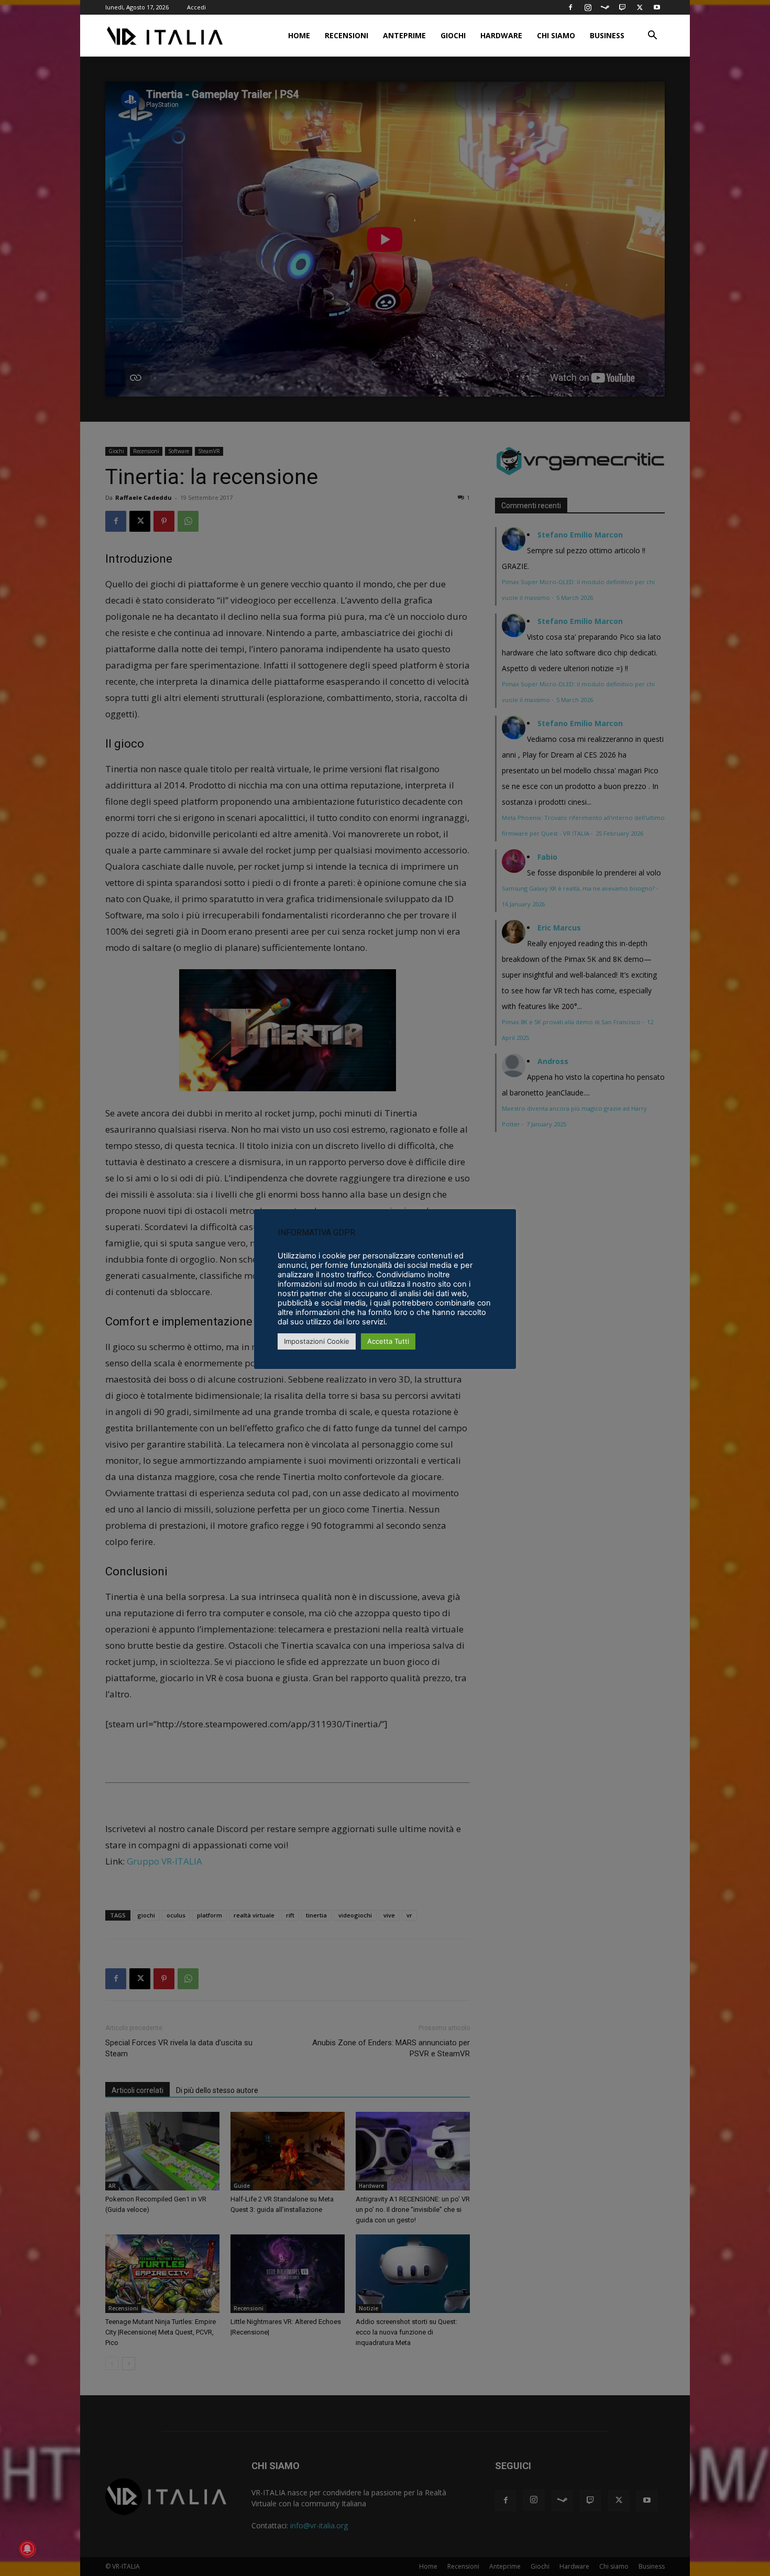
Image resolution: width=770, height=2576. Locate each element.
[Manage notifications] (27, 2549)
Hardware (501, 35)
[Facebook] (570, 7)
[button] (652, 36)
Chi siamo (556, 35)
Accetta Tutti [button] (388, 1341)
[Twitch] (622, 7)
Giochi (453, 35)
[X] (640, 7)
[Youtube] (657, 7)
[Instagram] (588, 7)
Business (607, 35)
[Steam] (605, 7)
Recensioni (346, 35)
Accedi (196, 7)
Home (299, 35)
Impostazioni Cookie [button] (317, 1341)
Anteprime (404, 35)
